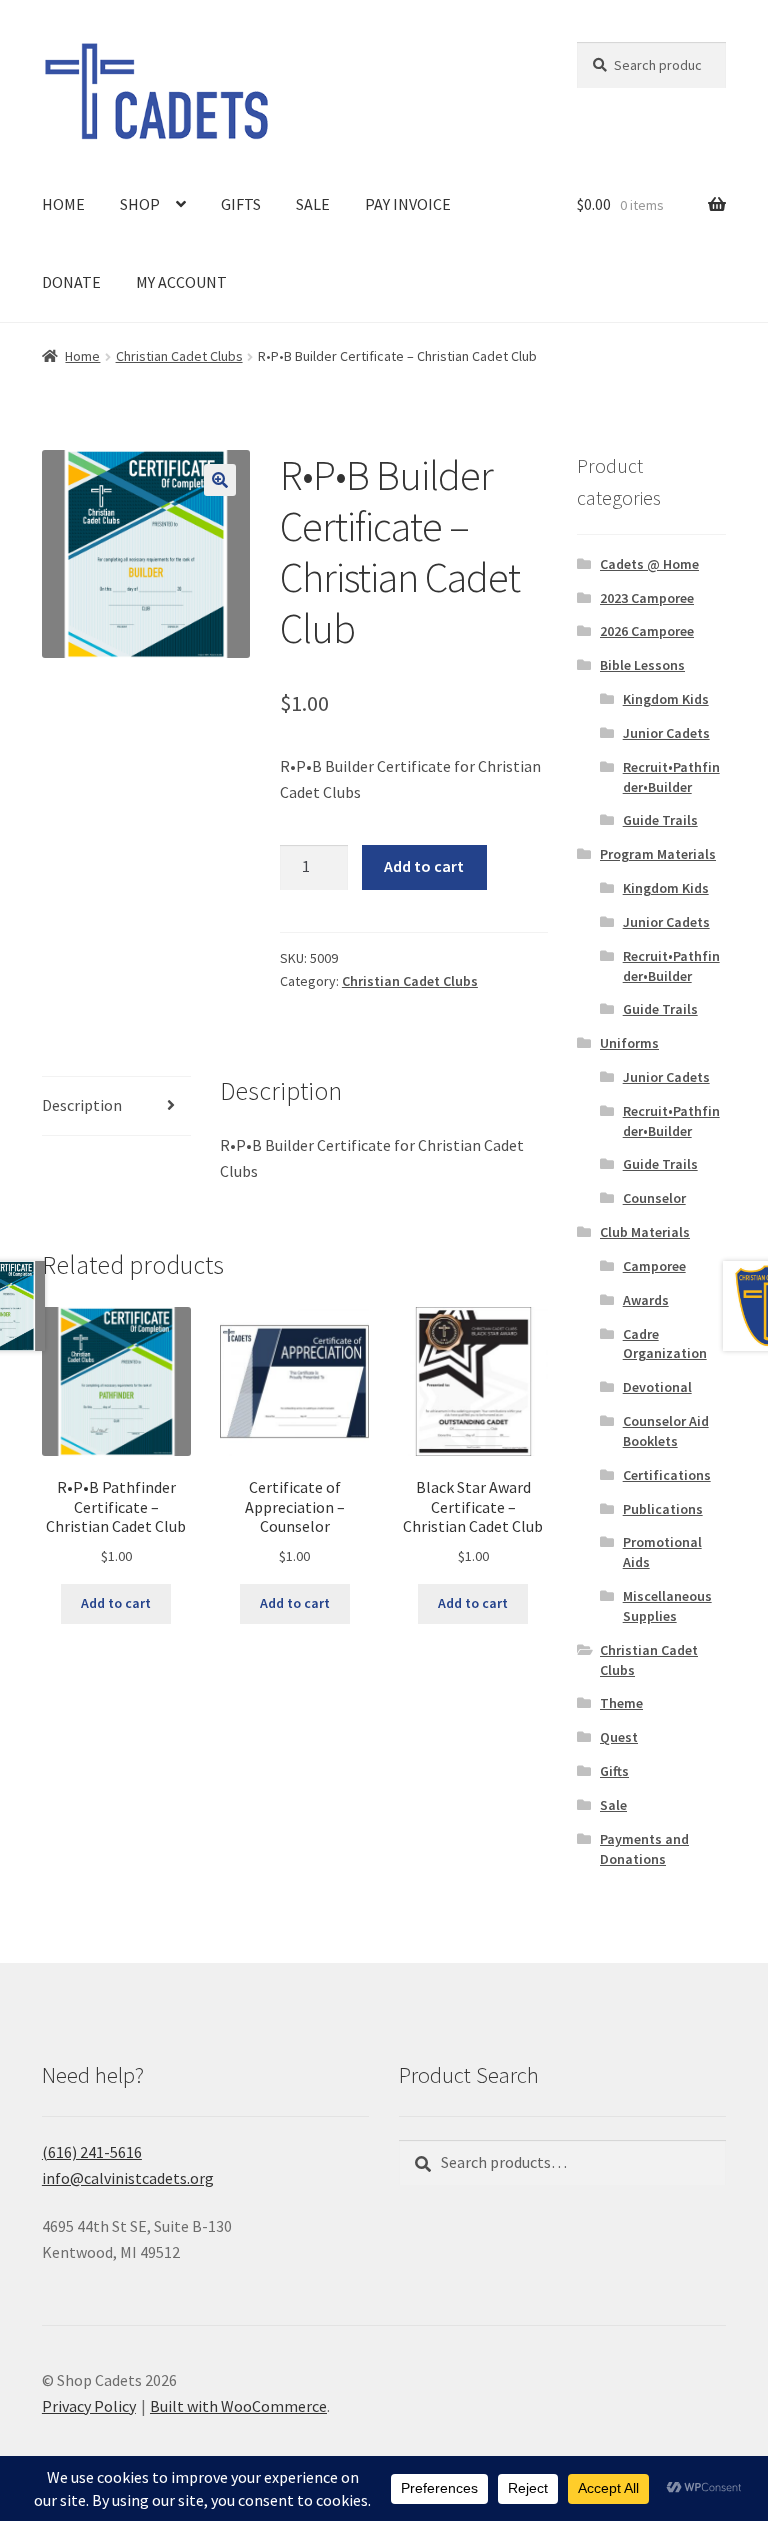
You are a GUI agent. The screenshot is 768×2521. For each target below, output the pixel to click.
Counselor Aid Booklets (666, 1431)
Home (82, 356)
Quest (619, 1737)
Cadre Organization (665, 1344)
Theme (621, 1703)
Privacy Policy (89, 2406)
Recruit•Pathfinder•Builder (671, 777)
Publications (663, 1509)
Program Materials (658, 854)
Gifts (614, 1771)
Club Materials (645, 1232)
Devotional (657, 1387)
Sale (613, 1805)
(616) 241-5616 (92, 2152)
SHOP (140, 204)
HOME (63, 204)
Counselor (654, 1198)
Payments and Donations (644, 1849)
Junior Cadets (666, 733)
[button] (220, 480)
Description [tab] (82, 1105)
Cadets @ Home (649, 564)
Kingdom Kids (666, 699)
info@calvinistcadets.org (128, 2178)
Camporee (654, 1266)
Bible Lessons (642, 665)
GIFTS (241, 204)
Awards (646, 1300)
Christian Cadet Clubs (179, 356)
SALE (313, 204)
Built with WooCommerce (238, 2406)
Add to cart (424, 866)
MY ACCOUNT (181, 282)
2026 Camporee (647, 631)
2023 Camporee (647, 598)
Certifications (667, 1475)
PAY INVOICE (408, 204)
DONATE (71, 282)
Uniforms (629, 1043)
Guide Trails (660, 820)
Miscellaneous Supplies (667, 1606)
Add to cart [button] (116, 1603)
